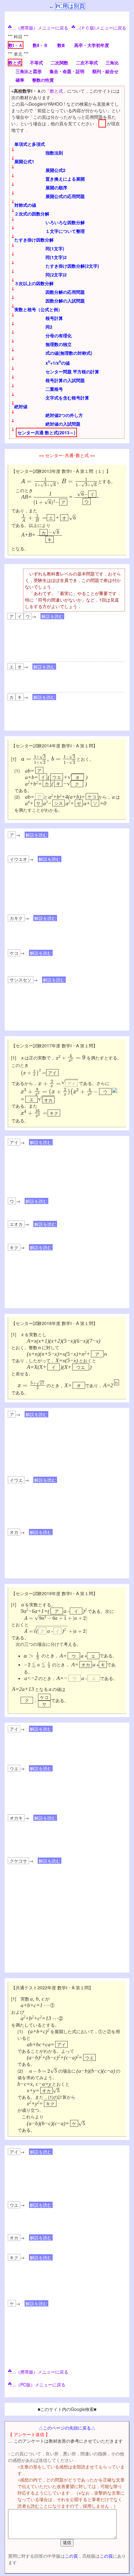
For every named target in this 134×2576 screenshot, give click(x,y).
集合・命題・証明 (67, 71)
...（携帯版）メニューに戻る (40, 28)
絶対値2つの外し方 (64, 415)
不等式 (36, 62)
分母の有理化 (59, 335)
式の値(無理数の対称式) (69, 353)
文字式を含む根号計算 (67, 398)
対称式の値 (25, 205)
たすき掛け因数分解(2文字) (72, 266)
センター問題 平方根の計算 (72, 372)
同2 (49, 327)
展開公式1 (24, 161)
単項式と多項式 (30, 144)
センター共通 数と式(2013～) (46, 432)
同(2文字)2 (56, 275)
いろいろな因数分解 (65, 222)
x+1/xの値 (58, 363)
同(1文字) (55, 248)
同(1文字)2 (56, 257)
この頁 (71, 2556)
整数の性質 (43, 80)
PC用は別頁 (70, 6)
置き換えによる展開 (65, 179)
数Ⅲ (61, 45)
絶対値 (21, 406)
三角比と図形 (29, 71)
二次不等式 (87, 62)
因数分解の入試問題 (65, 301)
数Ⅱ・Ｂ (40, 45)
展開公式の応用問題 (65, 196)
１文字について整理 (65, 231)
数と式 (15, 62)
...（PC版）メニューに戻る (39, 2384)
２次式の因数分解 (32, 214)
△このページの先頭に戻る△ (67, 2428)
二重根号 (54, 389)
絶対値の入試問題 (63, 424)
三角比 (112, 62)
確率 (20, 80)
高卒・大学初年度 (92, 45)
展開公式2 (55, 170)
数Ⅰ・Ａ (16, 45)
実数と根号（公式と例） (38, 309)
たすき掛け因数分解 (34, 240)
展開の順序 (56, 187)
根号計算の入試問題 (65, 380)
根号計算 (54, 318)
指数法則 (54, 153)
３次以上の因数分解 (34, 283)
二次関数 (60, 62)
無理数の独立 (59, 344)
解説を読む (52, 616)
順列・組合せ (105, 71)
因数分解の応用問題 (65, 292)
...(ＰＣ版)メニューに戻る (101, 28)
